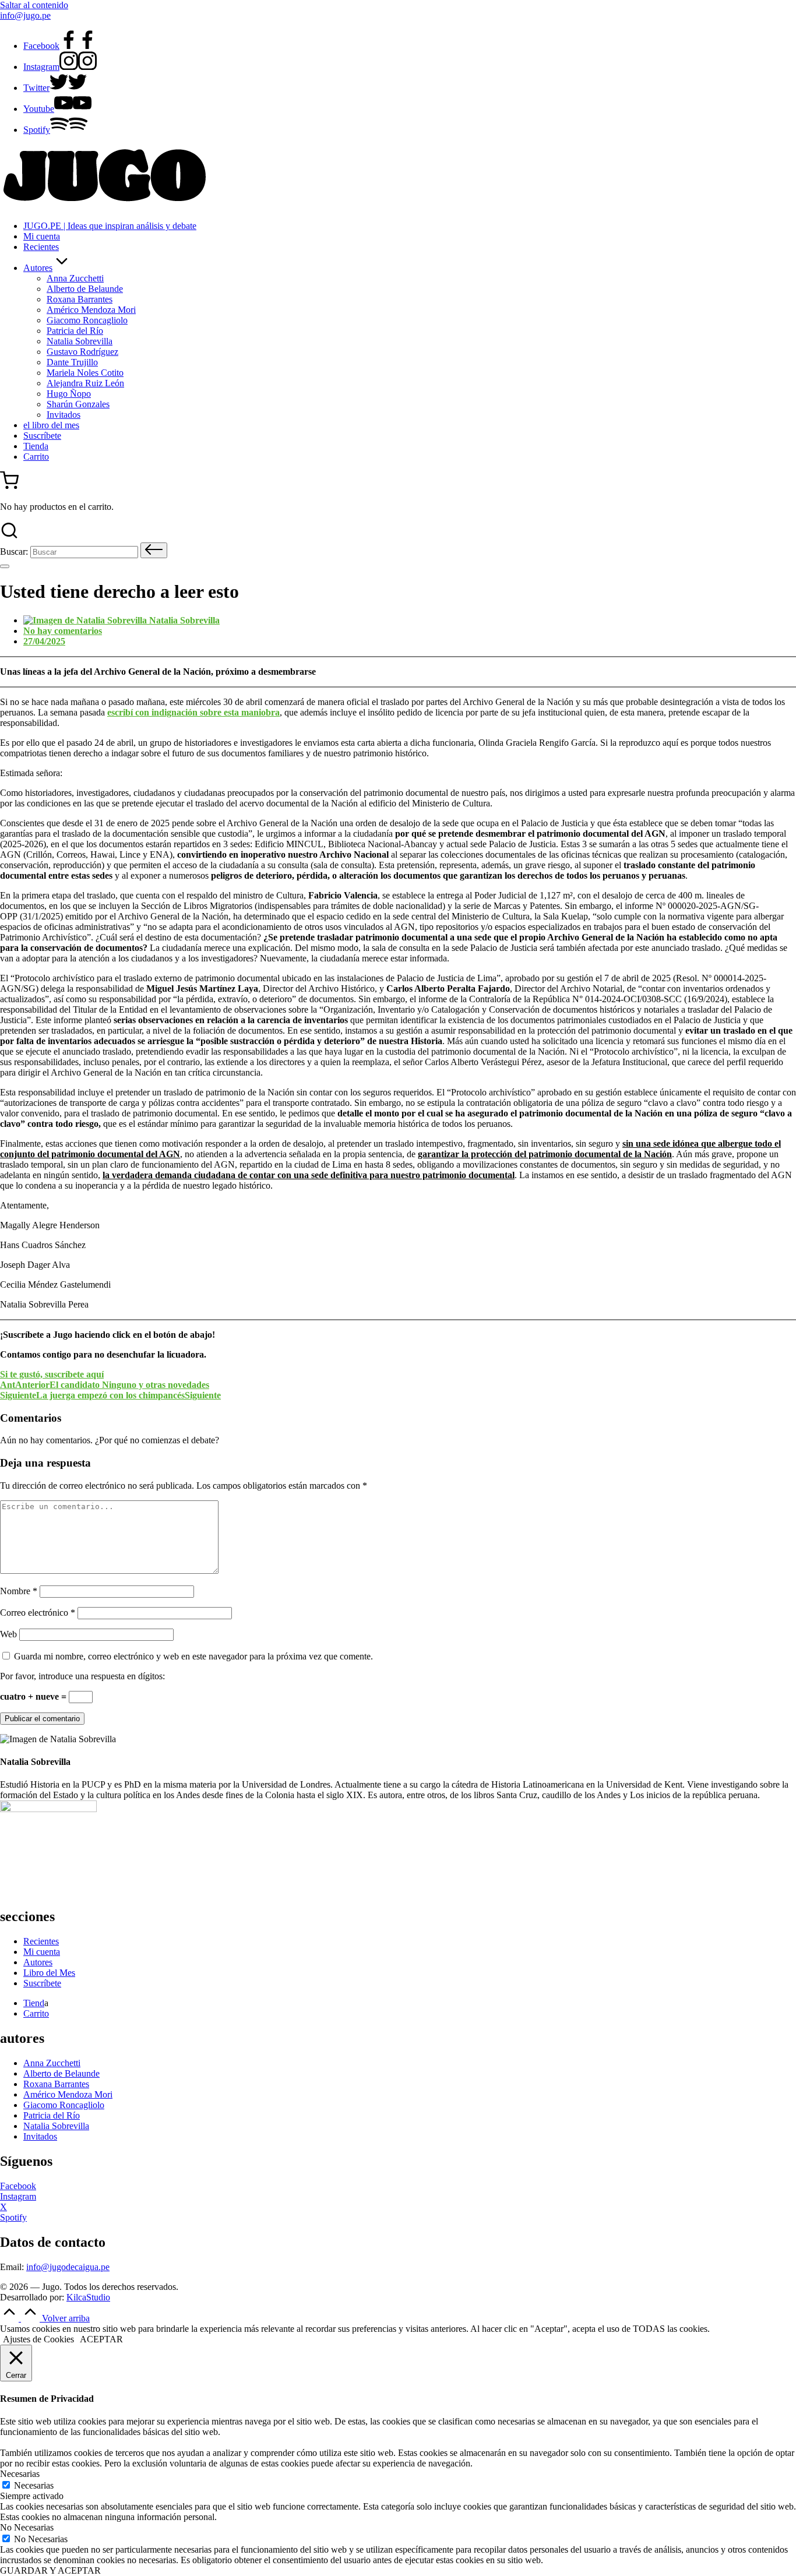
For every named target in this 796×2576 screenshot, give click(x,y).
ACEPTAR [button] (101, 2339)
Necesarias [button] (20, 2474)
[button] (154, 550)
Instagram (18, 2196)
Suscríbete (42, 1983)
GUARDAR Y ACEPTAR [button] (50, 2570)
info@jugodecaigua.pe (68, 2267)
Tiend (34, 2003)
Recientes (41, 1941)
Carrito (36, 2013)
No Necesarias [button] (27, 2527)
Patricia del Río (52, 2115)
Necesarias (34, 2485)
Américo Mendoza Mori (68, 2094)
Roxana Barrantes (56, 2084)
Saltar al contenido (34, 5)
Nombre (19, 1591)
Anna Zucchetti (52, 2063)
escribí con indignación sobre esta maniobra (193, 712)
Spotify (13, 2217)
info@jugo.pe (25, 15)
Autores (38, 1962)
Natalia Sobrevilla (56, 2126)
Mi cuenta (42, 1952)
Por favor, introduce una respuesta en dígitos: (82, 1676)
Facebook (18, 2186)
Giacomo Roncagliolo (64, 2105)
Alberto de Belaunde (61, 2073)
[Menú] (5, 566)
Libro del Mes (49, 1973)
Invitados (40, 2136)
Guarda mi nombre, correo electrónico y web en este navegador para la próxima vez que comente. (193, 1656)
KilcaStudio (88, 2297)
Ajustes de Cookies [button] (38, 2339)
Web (8, 1634)
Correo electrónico (38, 1613)
